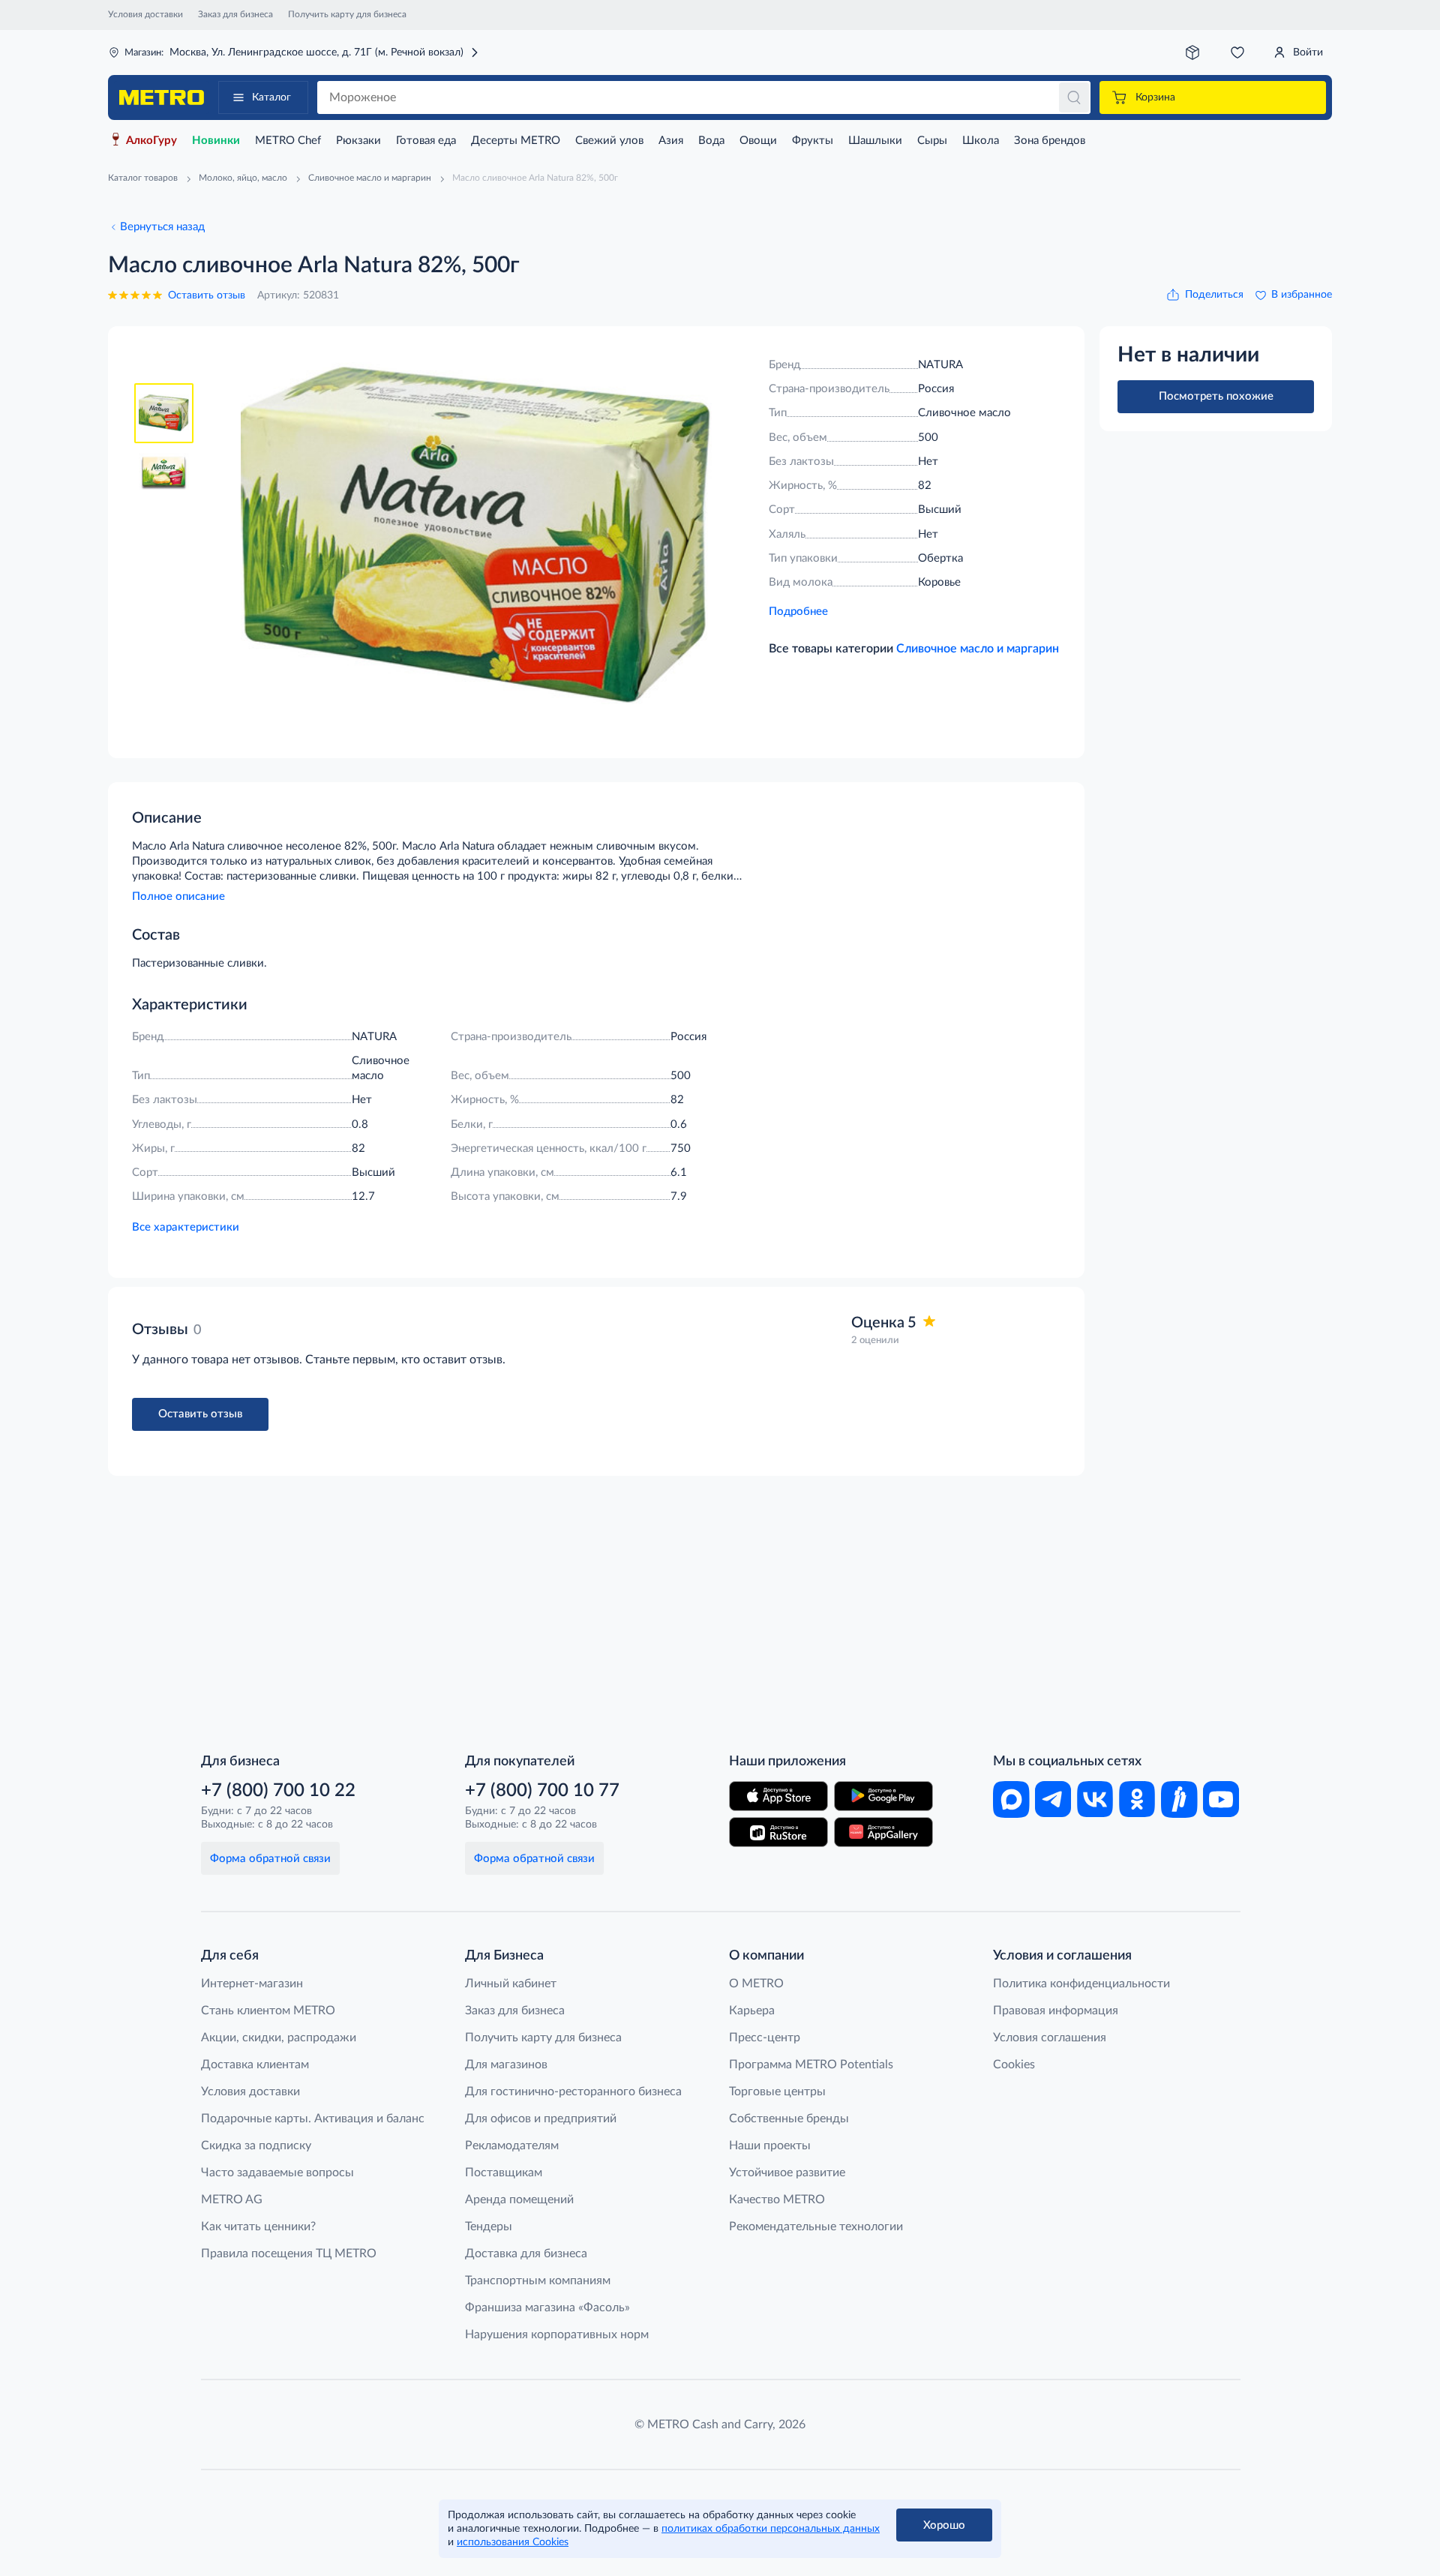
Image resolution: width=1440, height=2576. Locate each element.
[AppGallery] (883, 1832)
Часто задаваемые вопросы (277, 2173)
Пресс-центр (765, 2038)
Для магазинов (506, 2065)
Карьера (752, 2011)
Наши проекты (770, 2146)
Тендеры (489, 2227)
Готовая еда (426, 141)
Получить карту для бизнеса (347, 14)
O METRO (756, 1984)
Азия (671, 141)
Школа (981, 141)
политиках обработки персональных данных (771, 2529)
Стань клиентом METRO (268, 2011)
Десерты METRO (516, 141)
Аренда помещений (519, 2200)
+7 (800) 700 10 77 (542, 1791)
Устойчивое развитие (787, 2173)
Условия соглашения (1050, 2038)
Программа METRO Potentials (811, 2065)
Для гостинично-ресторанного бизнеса (573, 2092)
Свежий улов (609, 141)
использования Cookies (513, 2542)
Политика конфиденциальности (1081, 1984)
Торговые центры (777, 2092)
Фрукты (813, 141)
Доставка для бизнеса (526, 2254)
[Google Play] (883, 1796)
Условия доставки (145, 14)
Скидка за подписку (256, 2146)
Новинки (216, 141)
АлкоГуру (151, 141)
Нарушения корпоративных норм (557, 2335)
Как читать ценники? (258, 2227)
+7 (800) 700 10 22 (278, 1791)
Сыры (932, 141)
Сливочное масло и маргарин (978, 649)
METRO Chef (288, 141)
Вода (711, 141)
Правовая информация (1056, 2011)
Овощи (758, 141)
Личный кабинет (511, 1984)
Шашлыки (875, 141)
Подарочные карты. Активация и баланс (313, 2119)
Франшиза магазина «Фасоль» (547, 2308)
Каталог (271, 97)
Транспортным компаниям (538, 2281)
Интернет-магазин (252, 1984)
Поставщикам (504, 2173)
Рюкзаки (358, 141)
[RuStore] (778, 1832)
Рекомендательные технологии (816, 2227)
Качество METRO (777, 2200)
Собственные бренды (789, 2119)
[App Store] (778, 1796)
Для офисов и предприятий (541, 2119)
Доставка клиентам (255, 2065)
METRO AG (232, 2200)
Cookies (1014, 2065)
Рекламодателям (512, 2146)
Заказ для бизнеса (235, 14)
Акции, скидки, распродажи (279, 2038)
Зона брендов (1050, 141)
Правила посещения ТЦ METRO (289, 2254)
